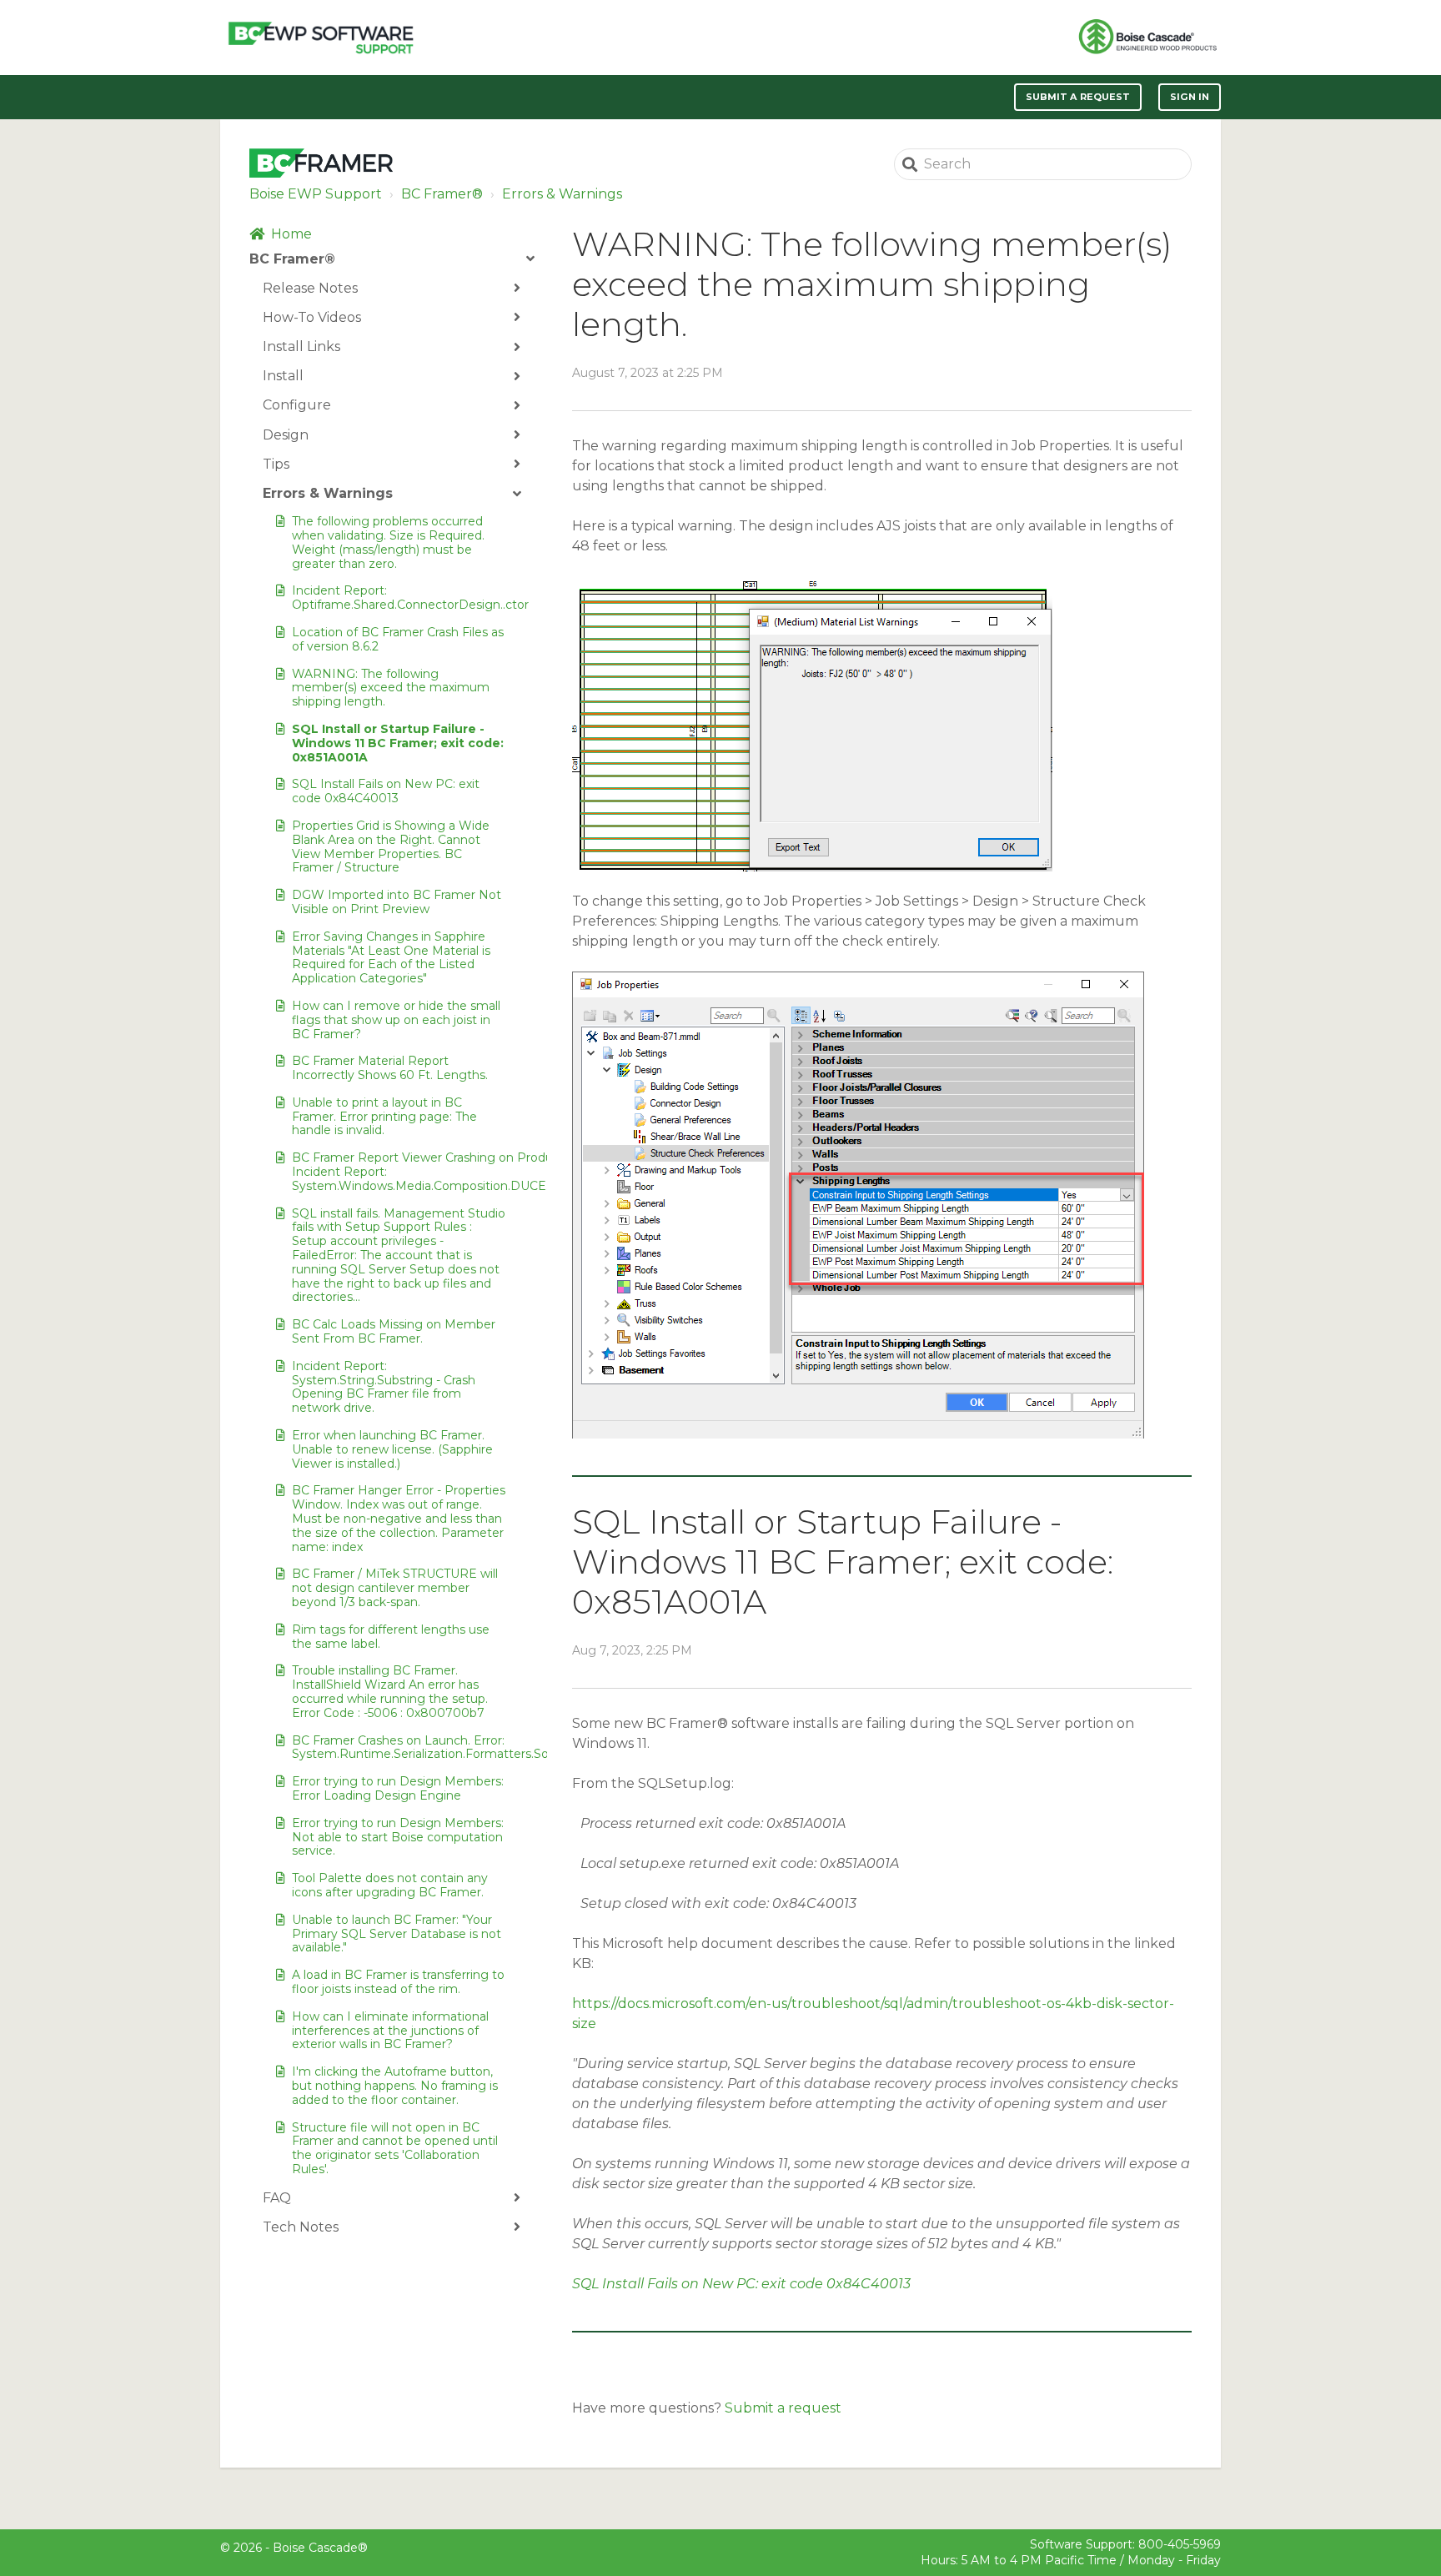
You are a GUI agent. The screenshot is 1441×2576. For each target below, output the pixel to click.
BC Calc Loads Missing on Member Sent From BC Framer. (394, 1331)
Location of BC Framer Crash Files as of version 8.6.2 (398, 639)
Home (291, 234)
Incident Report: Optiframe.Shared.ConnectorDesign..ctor (399, 598)
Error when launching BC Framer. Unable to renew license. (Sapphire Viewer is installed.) (392, 1449)
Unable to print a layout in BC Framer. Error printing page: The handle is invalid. (384, 1117)
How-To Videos (312, 317)
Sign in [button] (1190, 97)
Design (286, 435)
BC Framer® (442, 194)
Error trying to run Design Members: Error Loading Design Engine (398, 1788)
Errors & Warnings (562, 194)
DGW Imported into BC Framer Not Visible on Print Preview (397, 902)
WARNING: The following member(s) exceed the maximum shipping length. (391, 688)
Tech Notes (301, 2227)
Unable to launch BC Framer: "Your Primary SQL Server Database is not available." (397, 1934)
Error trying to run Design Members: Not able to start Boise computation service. (398, 1837)
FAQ (277, 2198)
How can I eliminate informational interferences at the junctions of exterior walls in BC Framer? (390, 2031)
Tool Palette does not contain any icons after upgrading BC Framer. (390, 1885)
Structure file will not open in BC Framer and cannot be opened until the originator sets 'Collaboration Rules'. (395, 2148)
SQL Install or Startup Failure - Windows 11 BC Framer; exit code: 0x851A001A (398, 743)
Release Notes (310, 288)
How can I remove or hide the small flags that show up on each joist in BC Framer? (396, 1020)
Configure (297, 405)
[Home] (321, 38)
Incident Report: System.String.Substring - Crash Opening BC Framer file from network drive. (384, 1387)
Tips (276, 464)
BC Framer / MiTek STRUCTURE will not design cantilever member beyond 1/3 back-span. (395, 1588)
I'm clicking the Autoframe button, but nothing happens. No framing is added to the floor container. (395, 2086)
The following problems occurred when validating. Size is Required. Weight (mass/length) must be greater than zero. (388, 542)
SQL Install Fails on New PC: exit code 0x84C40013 (386, 791)
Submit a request (1078, 97)
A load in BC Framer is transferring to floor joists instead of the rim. (398, 1982)
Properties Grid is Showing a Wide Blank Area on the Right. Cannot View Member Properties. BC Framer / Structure (391, 846)
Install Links (301, 346)
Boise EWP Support (316, 194)
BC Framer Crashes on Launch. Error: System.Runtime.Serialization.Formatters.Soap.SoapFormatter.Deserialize (399, 1747)
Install (283, 376)
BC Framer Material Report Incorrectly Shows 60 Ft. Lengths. (390, 1068)
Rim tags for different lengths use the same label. (391, 1637)
